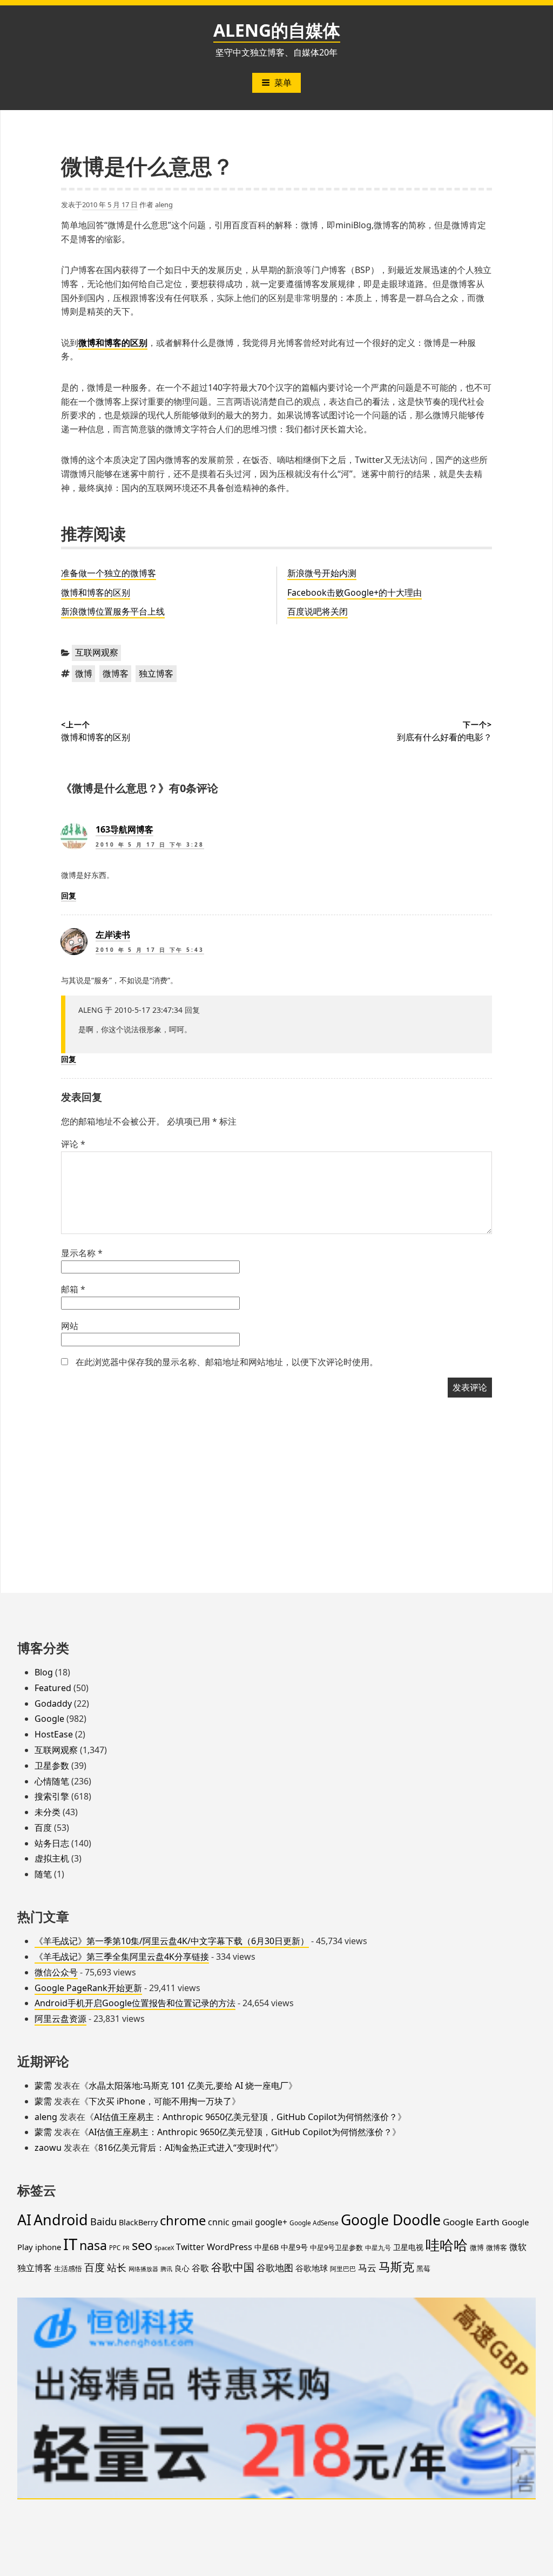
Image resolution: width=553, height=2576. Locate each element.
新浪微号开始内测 (322, 573)
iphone (48, 2247)
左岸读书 (113, 935)
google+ (271, 2222)
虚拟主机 (52, 1858)
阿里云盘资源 (60, 2019)
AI (24, 2220)
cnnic (219, 2222)
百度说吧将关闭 (318, 611)
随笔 (43, 1874)
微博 (84, 673)
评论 (73, 1144)
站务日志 (52, 1843)
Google (49, 1719)
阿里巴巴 (343, 2268)
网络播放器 (143, 2269)
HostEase (54, 1734)
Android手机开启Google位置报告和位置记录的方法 (135, 2003)
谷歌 (200, 2268)
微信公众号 (56, 1972)
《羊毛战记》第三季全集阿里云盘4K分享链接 (122, 1957)
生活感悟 (68, 2268)
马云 (367, 2268)
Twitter (190, 2247)
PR (126, 2248)
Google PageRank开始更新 (88, 1988)
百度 (43, 1828)
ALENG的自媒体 (277, 30)
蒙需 (43, 2086)
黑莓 (423, 2268)
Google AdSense (314, 2223)
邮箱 (73, 1289)
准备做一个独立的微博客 (109, 573)
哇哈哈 (447, 2245)
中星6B (267, 2247)
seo (142, 2245)
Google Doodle (391, 2220)
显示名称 (82, 1253)
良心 (182, 2268)
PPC (115, 2248)
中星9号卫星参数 (336, 2247)
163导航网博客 (124, 829)
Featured (53, 1688)
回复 (69, 895)
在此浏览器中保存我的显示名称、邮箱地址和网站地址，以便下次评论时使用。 (227, 1362)
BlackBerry (138, 2222)
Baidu (103, 2221)
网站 (70, 1326)
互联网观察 (97, 652)
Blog (44, 1672)
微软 (518, 2247)
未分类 (48, 1812)
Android (61, 2220)
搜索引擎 (52, 1796)
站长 (117, 2267)
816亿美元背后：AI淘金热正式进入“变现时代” (186, 2148)
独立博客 (156, 673)
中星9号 (294, 2247)
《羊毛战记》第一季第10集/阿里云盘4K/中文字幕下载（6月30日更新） (172, 1941)
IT (70, 2244)
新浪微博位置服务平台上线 (113, 611)
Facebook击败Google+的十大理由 (355, 592)
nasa (93, 2245)
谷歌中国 (233, 2267)
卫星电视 (408, 2247)
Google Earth (471, 2222)
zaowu (48, 2148)
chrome (183, 2220)
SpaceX (164, 2248)
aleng (164, 205)
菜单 (283, 83)
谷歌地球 (312, 2268)
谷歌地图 (275, 2268)
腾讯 (166, 2269)
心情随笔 (52, 1781)
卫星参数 (52, 1766)
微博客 (116, 673)
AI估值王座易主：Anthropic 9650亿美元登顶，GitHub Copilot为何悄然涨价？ (246, 2117)
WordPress (230, 2247)
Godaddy (53, 1703)
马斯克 (396, 2266)
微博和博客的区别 (96, 592)
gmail (242, 2222)
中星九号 (378, 2247)
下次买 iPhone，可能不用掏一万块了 (160, 2101)
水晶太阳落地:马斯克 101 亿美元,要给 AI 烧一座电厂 (188, 2086)
